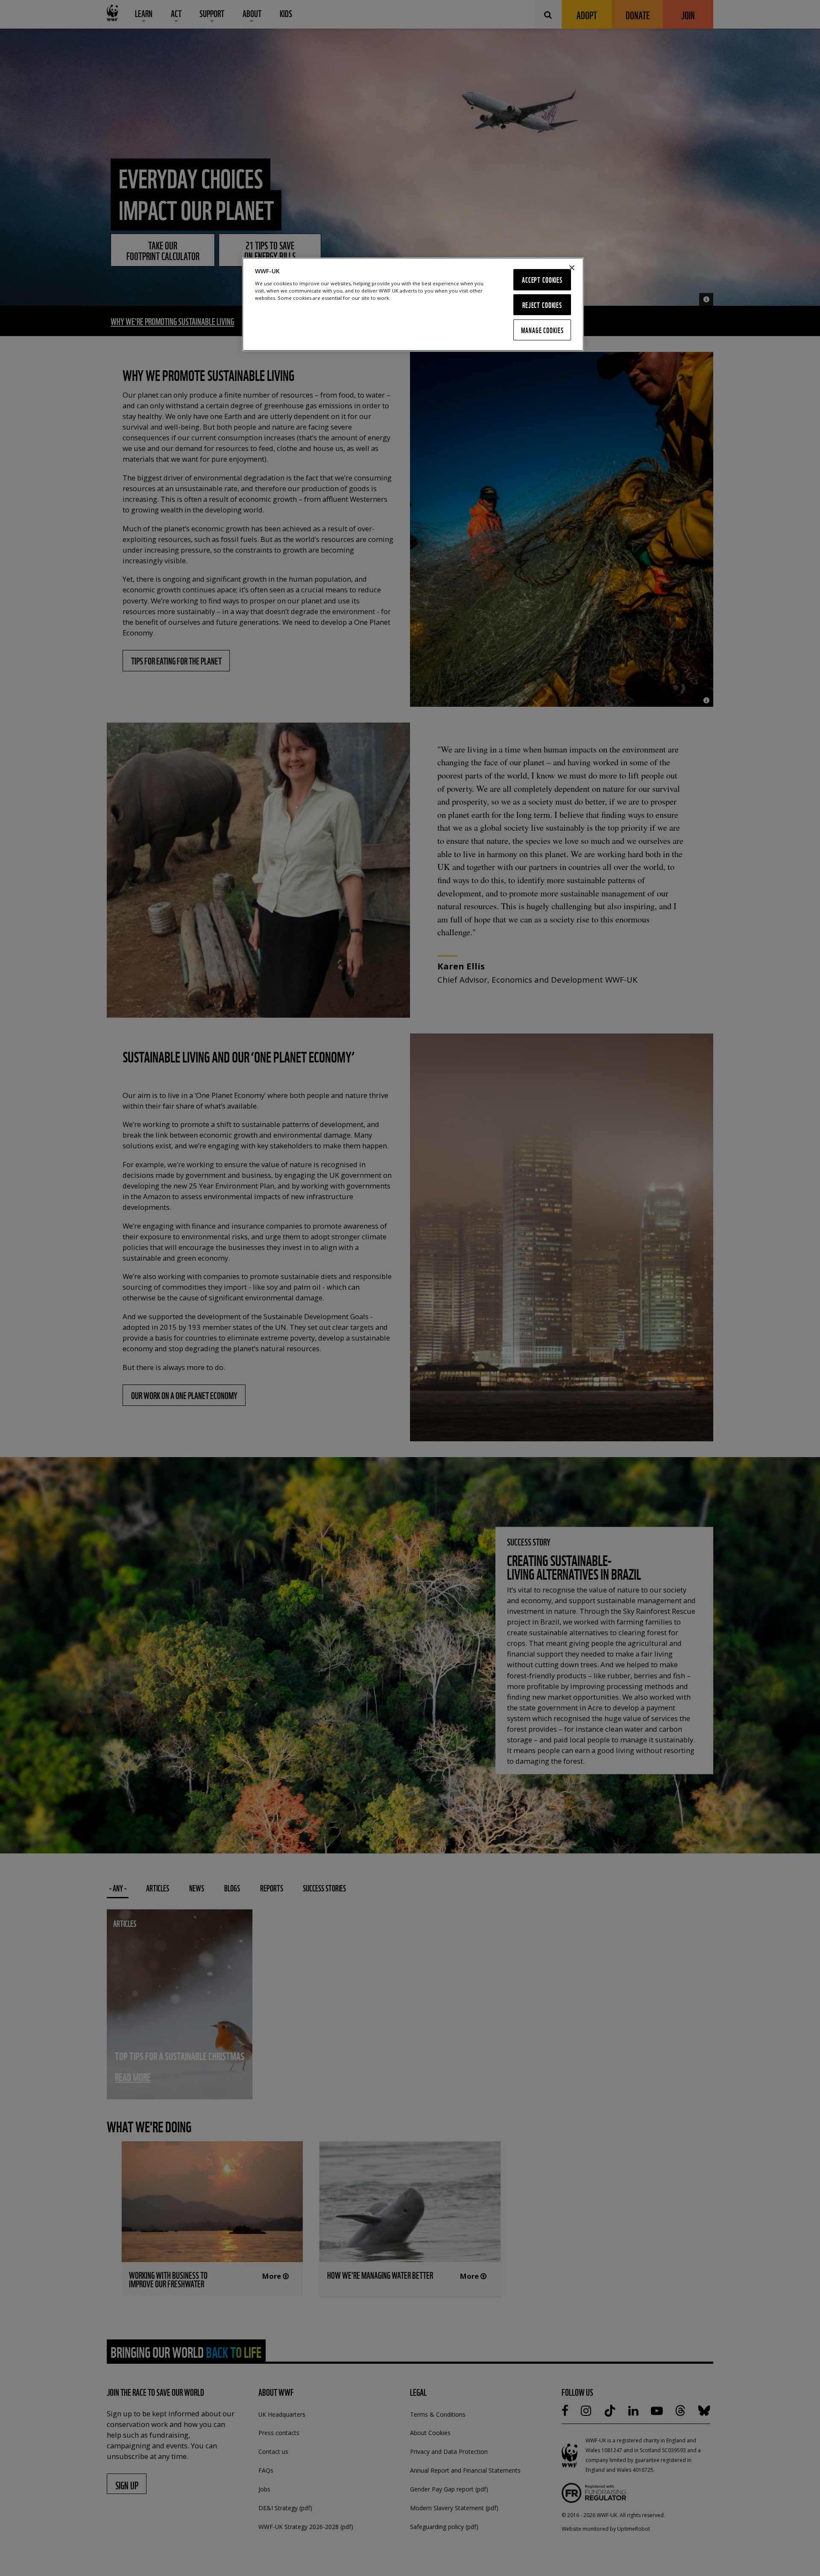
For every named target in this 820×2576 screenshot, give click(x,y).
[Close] (572, 268)
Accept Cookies (542, 280)
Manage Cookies (542, 330)
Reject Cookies (542, 305)
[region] (413, 304)
